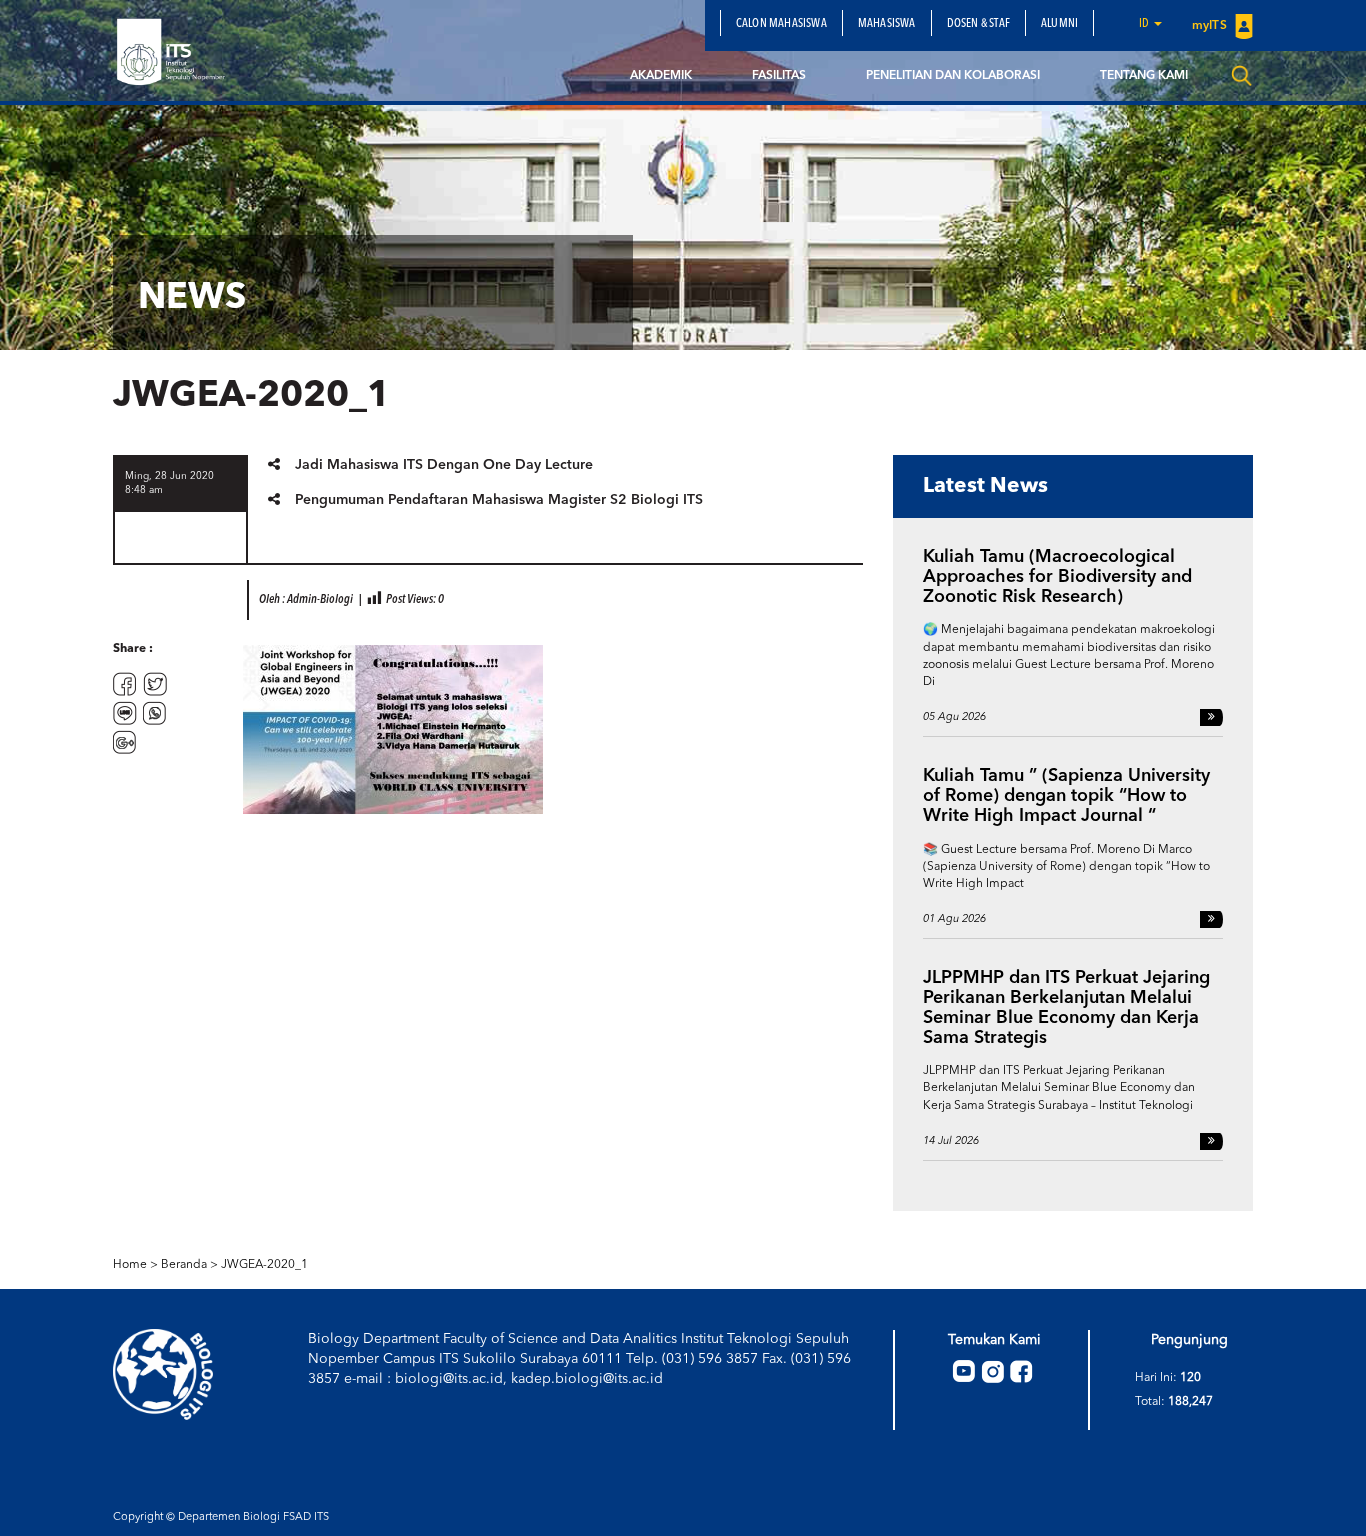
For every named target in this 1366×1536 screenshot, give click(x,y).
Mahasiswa (887, 24)
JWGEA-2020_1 (264, 1265)
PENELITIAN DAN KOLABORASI (953, 76)
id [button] (1145, 24)
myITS (1211, 26)
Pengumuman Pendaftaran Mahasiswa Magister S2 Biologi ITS (499, 500)
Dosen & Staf (978, 24)
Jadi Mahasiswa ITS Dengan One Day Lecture (444, 465)
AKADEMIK (661, 76)
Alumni (1059, 24)
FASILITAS (779, 76)
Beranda (184, 1265)
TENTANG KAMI (1144, 76)
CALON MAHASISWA (781, 24)
